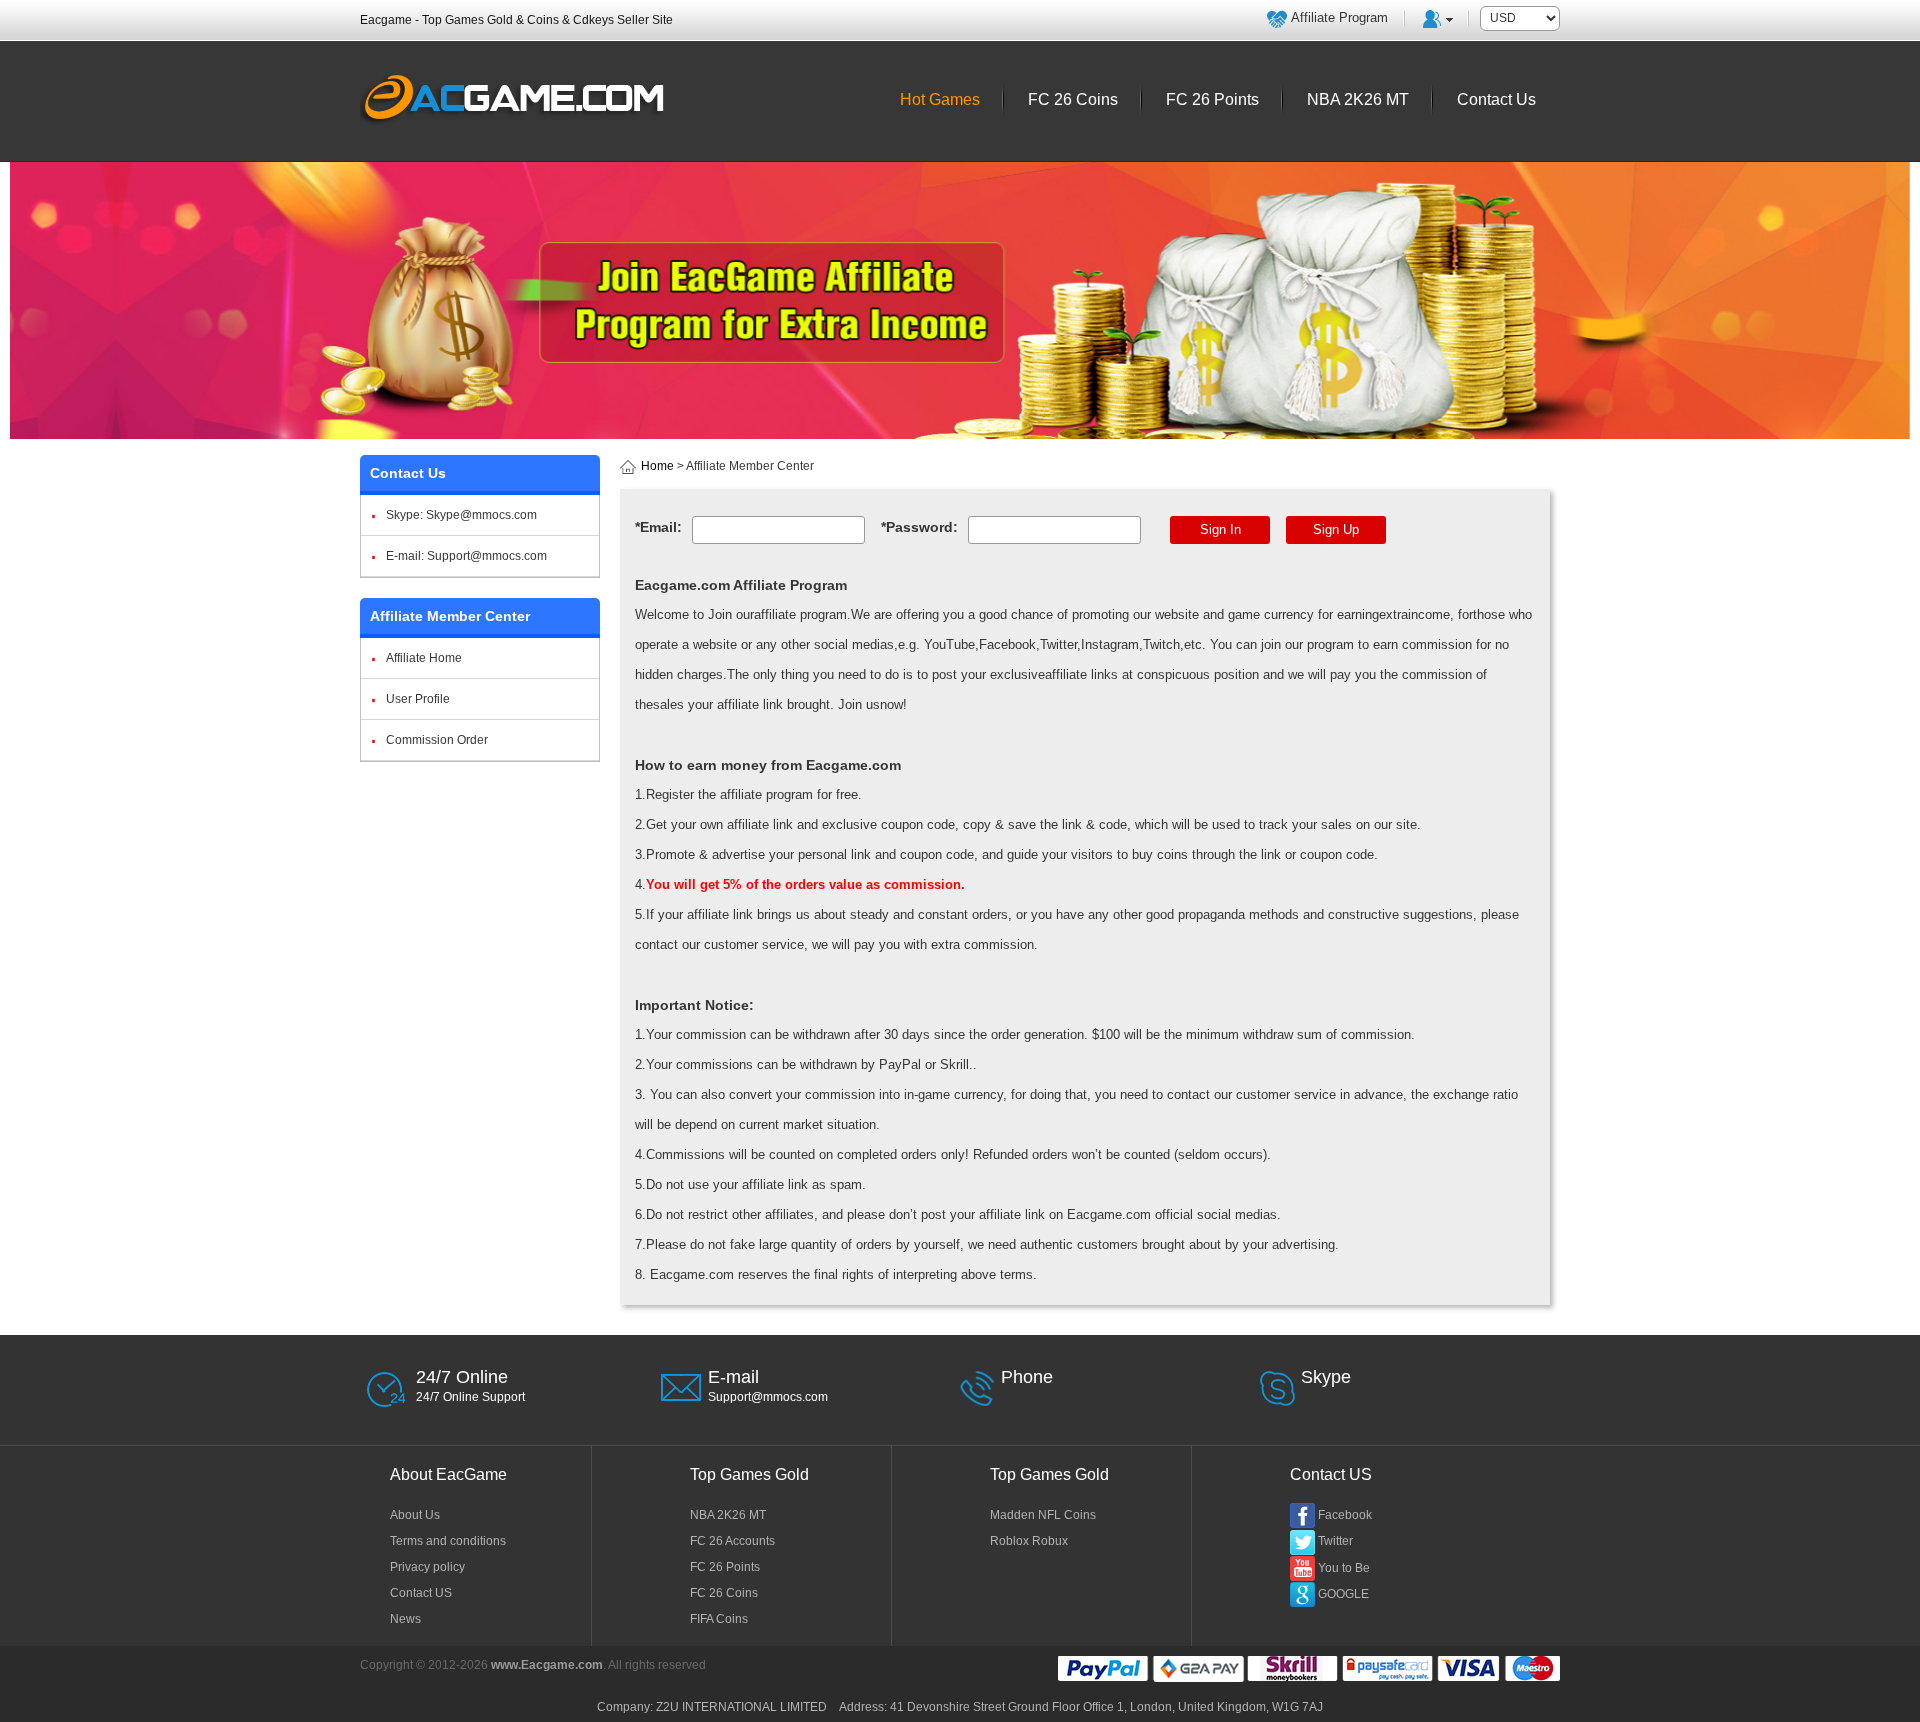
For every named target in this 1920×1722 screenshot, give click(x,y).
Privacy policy (427, 1567)
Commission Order (437, 740)
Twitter (1335, 1541)
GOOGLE (1343, 1594)
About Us (415, 1515)
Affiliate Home (424, 658)
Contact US (421, 1593)
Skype (1326, 1377)
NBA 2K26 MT (728, 1515)
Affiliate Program (1339, 17)
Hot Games (940, 99)
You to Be (1344, 1568)
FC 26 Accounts (732, 1541)
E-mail (733, 1377)
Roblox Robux (1029, 1541)
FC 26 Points (725, 1567)
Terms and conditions (448, 1541)
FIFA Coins (719, 1619)
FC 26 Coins (724, 1593)
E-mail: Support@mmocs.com (466, 556)
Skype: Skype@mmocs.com (461, 515)
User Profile (418, 699)
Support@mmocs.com (768, 1397)
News (405, 1619)
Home (657, 466)
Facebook (1345, 1515)
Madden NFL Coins (1043, 1515)
